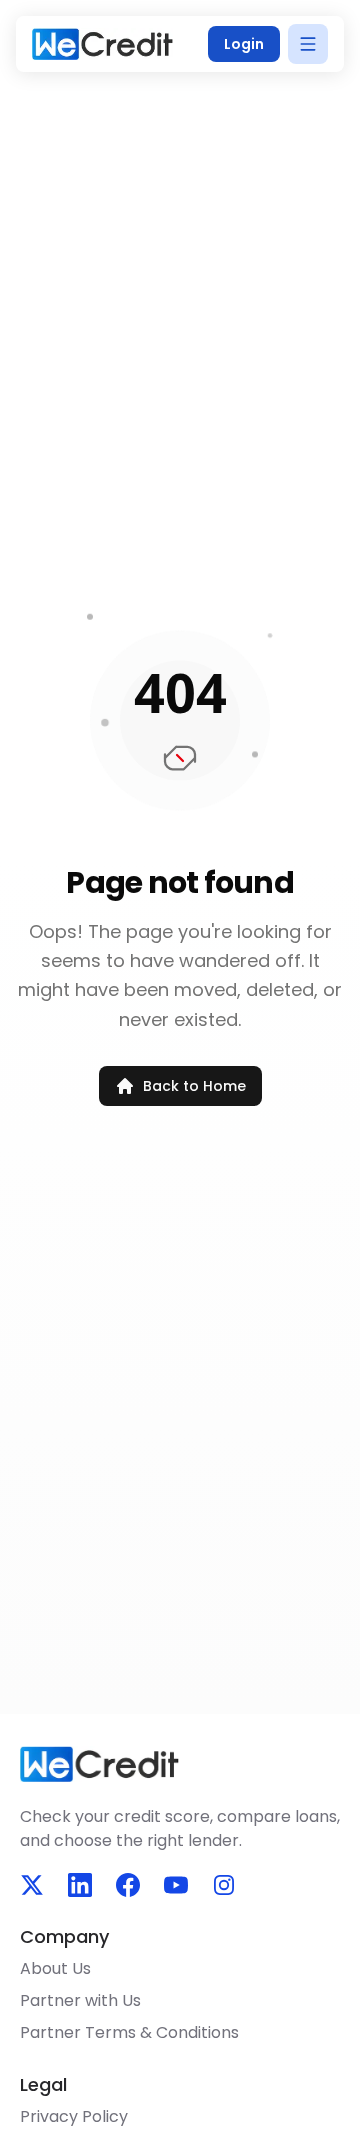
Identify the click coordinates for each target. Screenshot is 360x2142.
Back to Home (194, 1086)
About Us (55, 1968)
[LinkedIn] (80, 1885)
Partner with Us (80, 2000)
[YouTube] (176, 1885)
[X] (32, 1885)
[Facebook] (128, 1885)
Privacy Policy (74, 2116)
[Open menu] (308, 44)
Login (244, 44)
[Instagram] (224, 1885)
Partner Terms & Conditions (129, 2032)
